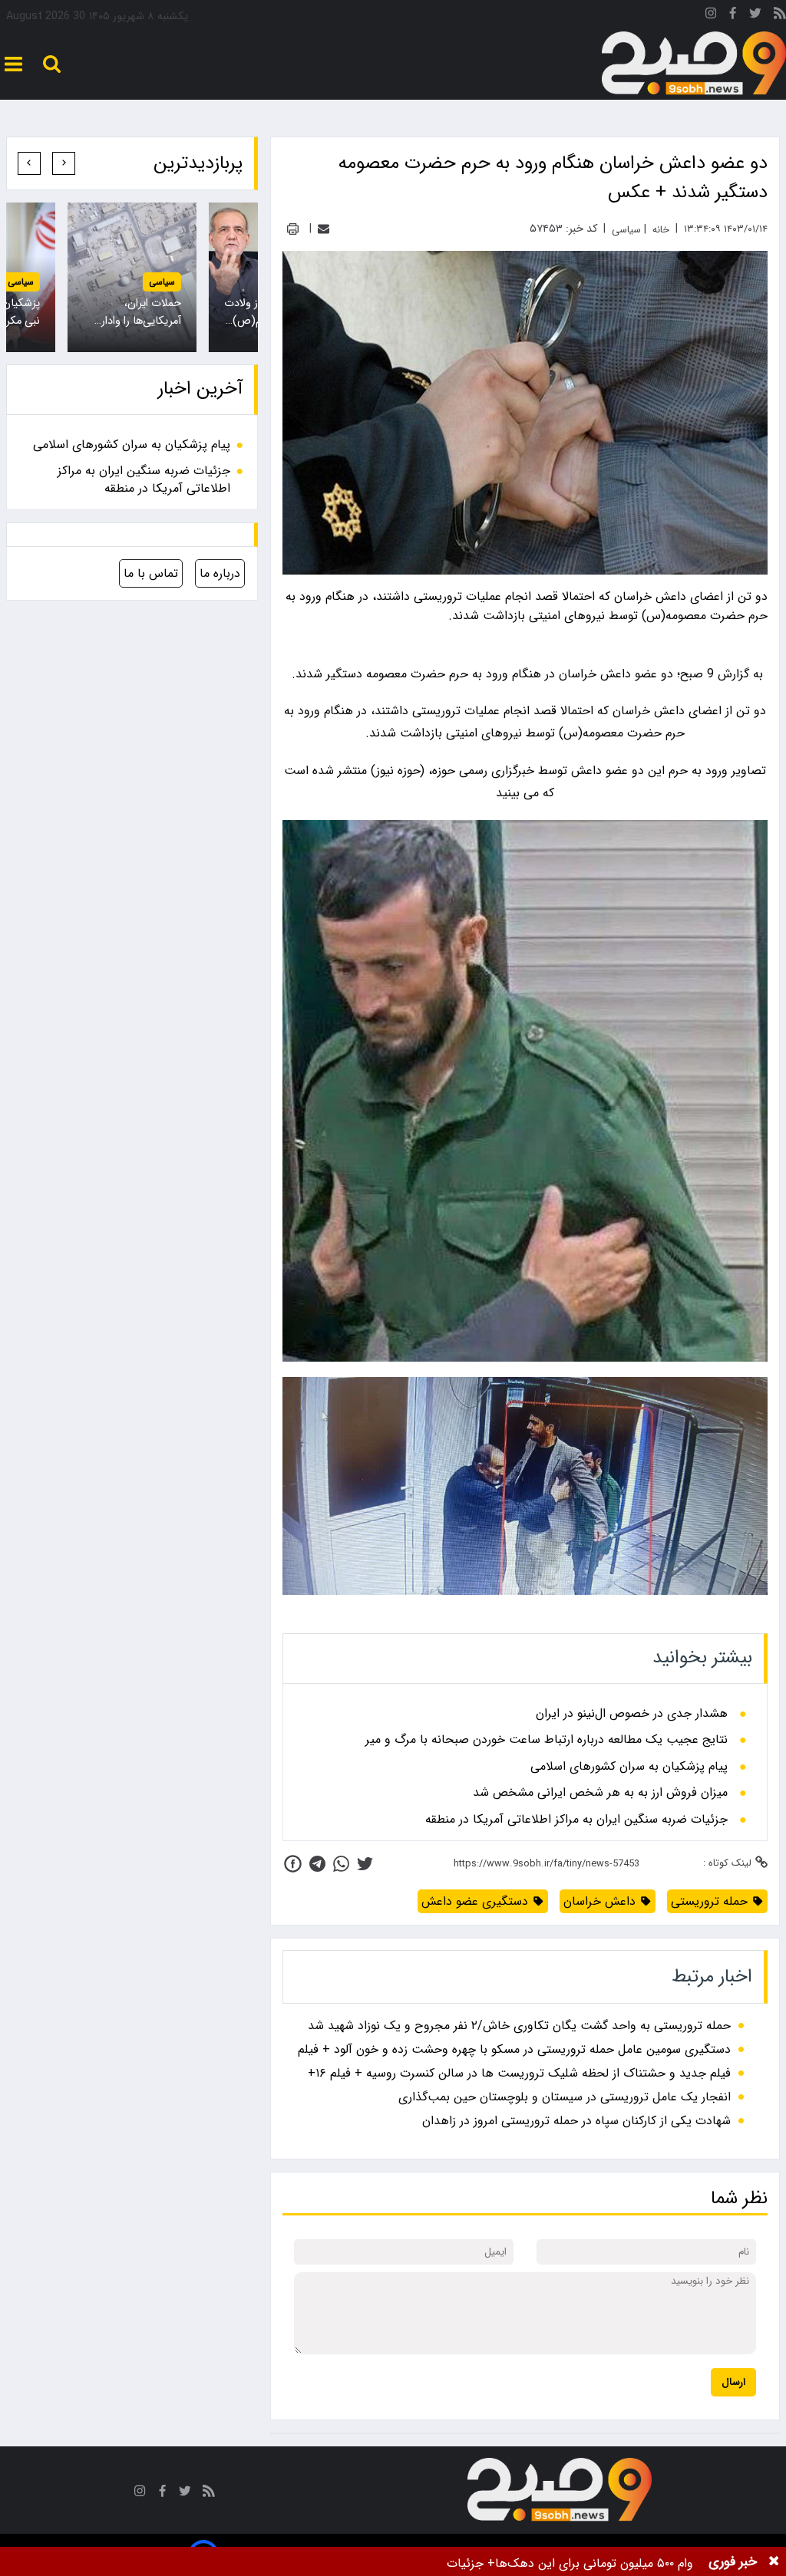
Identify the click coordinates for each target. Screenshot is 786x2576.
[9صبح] (694, 64)
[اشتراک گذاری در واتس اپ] (341, 1864)
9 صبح (697, 674)
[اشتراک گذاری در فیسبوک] (293, 1864)
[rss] (780, 16)
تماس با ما (151, 573)
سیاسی (162, 282)
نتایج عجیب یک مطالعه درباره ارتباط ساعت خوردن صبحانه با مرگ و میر (547, 1740)
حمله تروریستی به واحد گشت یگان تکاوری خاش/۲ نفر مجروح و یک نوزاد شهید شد (519, 2026)
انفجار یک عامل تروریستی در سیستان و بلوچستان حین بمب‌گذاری (565, 2097)
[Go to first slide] (29, 163)
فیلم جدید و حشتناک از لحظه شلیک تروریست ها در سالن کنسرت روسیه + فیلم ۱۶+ (519, 2073)
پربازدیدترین (198, 163)
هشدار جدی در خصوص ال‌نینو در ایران (632, 1714)
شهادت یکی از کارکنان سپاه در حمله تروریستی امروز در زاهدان (576, 2121)
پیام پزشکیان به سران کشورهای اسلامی (629, 1767)
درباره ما (220, 573)
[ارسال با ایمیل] (324, 229)
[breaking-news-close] (774, 2561)
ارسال (733, 2382)
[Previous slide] (64, 163)
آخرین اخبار (200, 389)
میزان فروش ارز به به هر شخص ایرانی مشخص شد (600, 1793)
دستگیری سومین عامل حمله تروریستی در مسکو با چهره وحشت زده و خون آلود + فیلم (514, 2049)
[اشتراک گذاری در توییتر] (365, 1864)
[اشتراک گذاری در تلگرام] (317, 1864)
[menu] (13, 64)
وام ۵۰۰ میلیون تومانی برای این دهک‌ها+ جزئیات (570, 2563)
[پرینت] (293, 229)
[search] (52, 64)
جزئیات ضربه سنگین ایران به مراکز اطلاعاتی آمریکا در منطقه (576, 1820)
